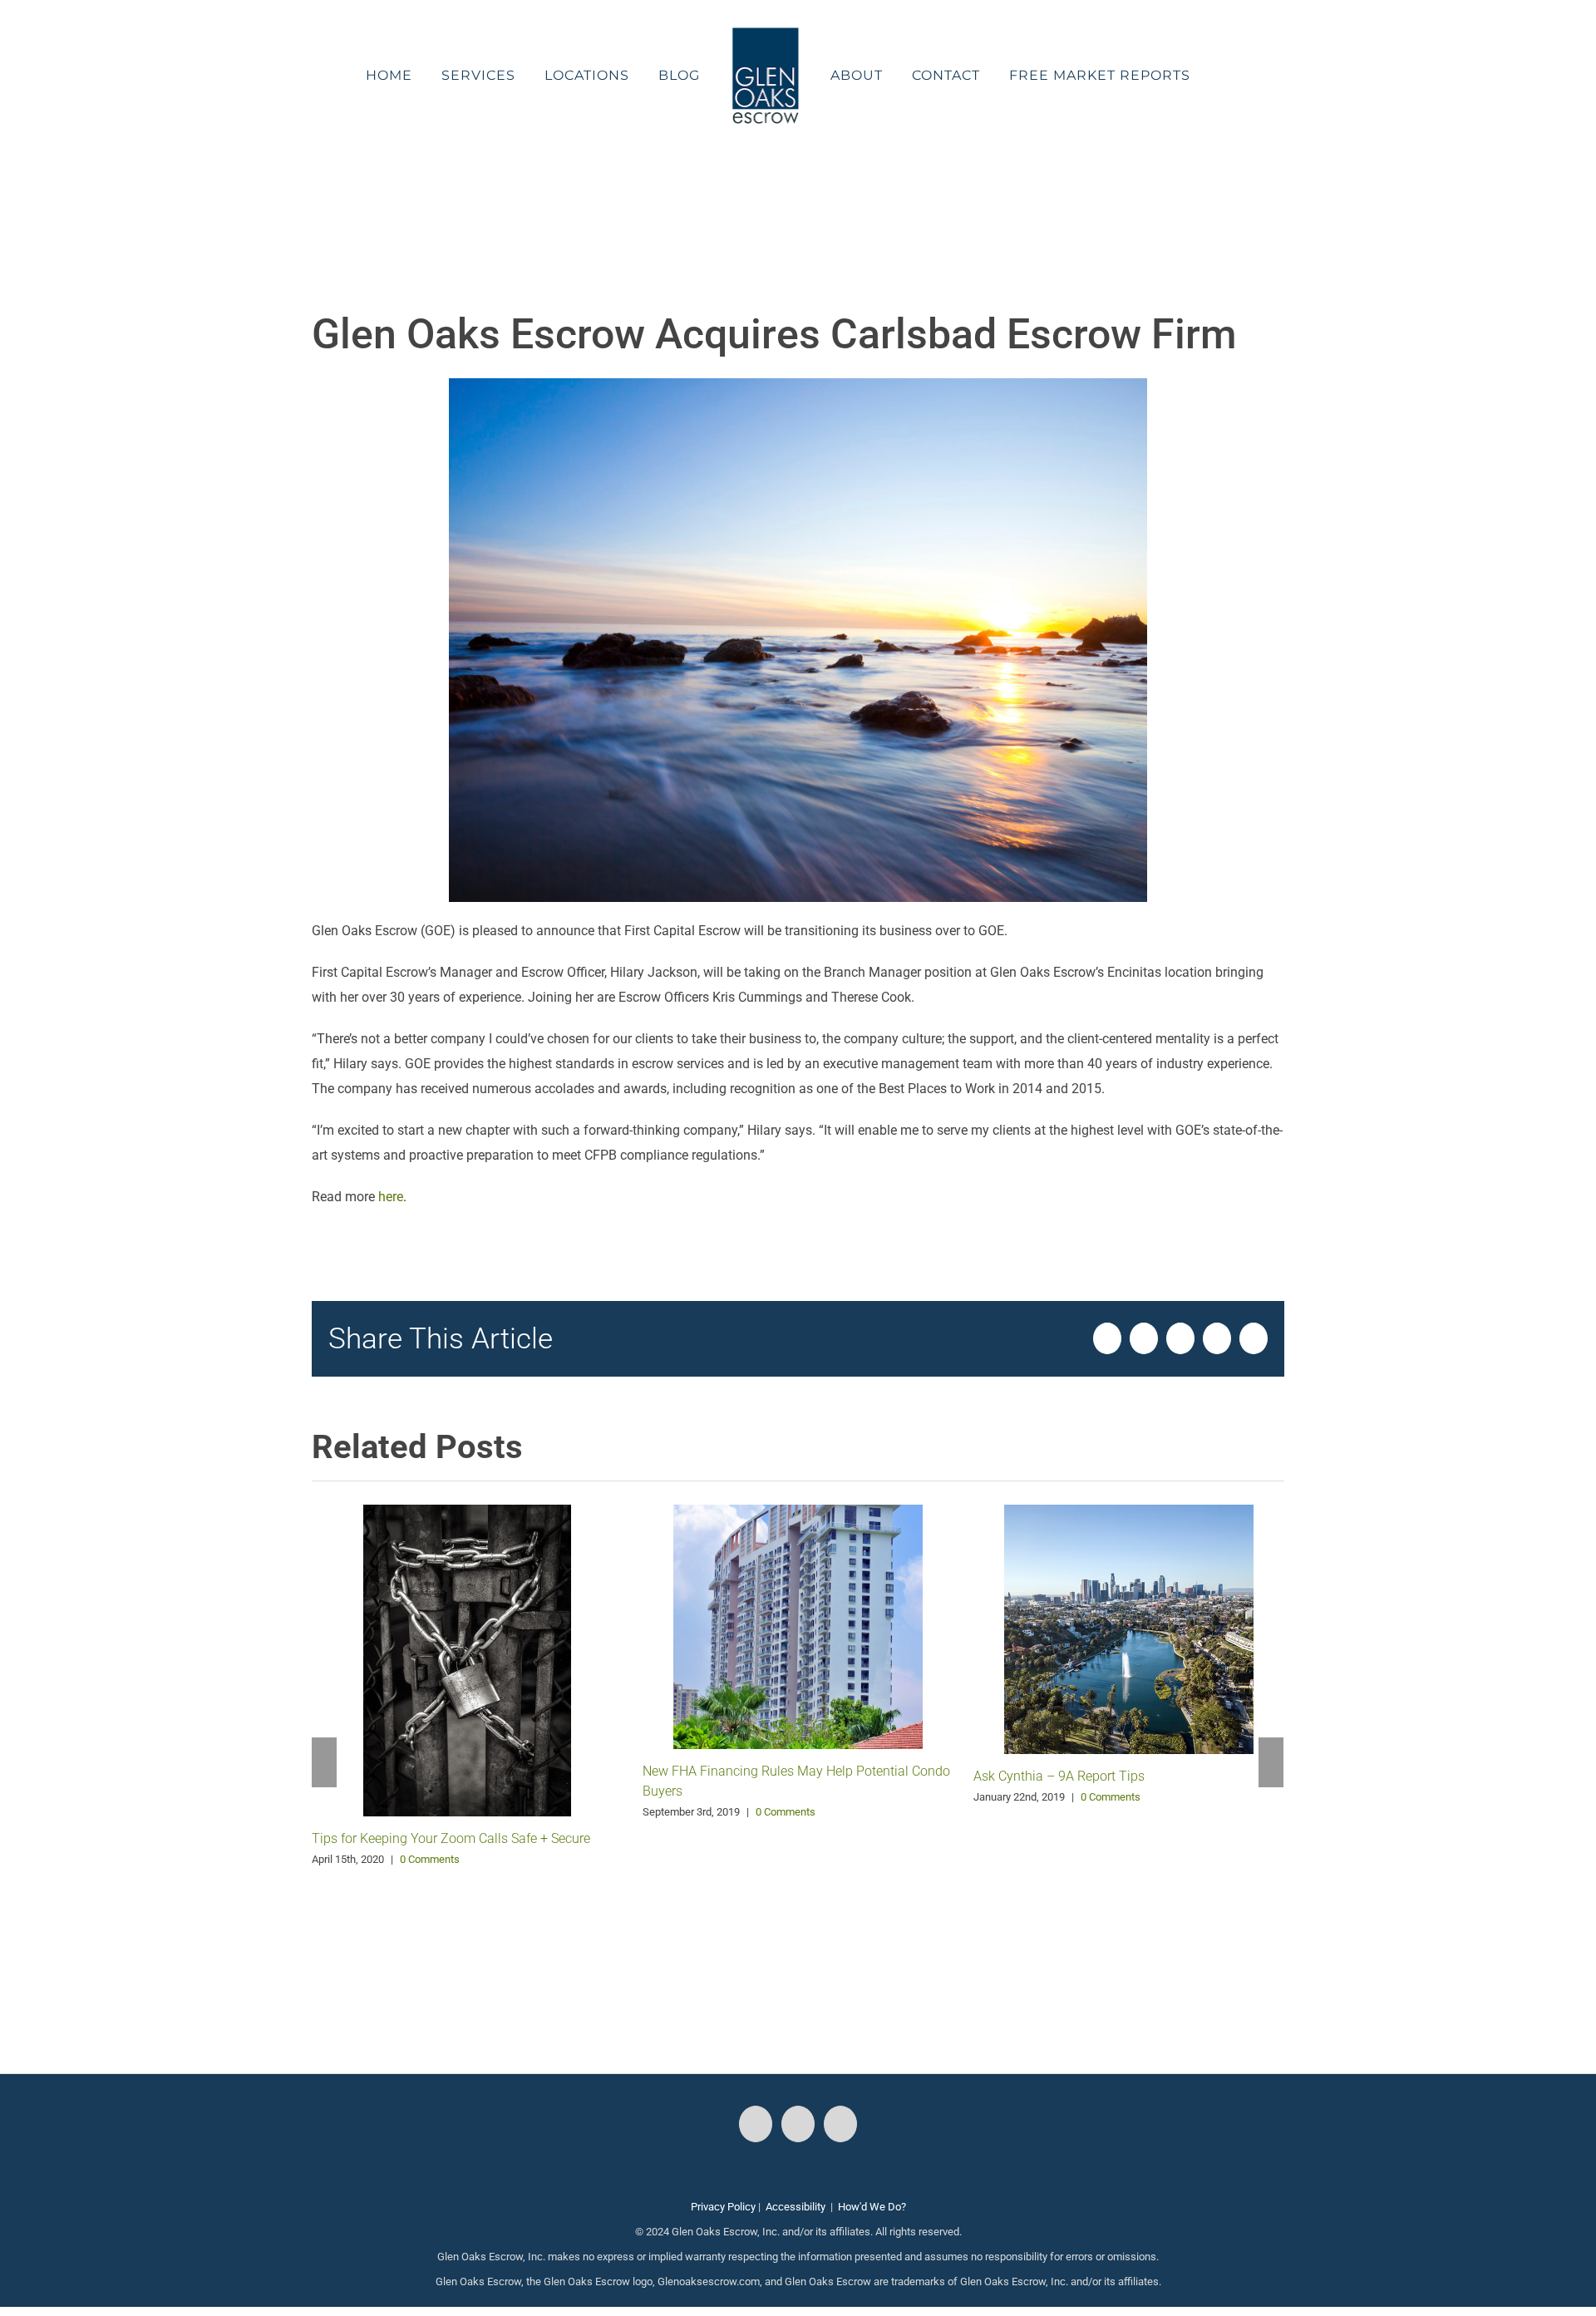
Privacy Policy (723, 2207)
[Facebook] (756, 2124)
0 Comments (430, 1859)
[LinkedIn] (840, 2124)
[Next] (1271, 1762)
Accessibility (796, 2207)
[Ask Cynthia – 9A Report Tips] (1129, 1628)
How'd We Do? (872, 2207)
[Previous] (324, 1762)
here (391, 1197)
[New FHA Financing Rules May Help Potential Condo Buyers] (798, 1626)
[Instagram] (798, 2124)
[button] (1182, 76)
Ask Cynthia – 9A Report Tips (1059, 1776)
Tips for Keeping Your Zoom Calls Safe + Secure (451, 1838)
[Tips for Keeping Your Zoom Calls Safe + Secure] (467, 1659)
